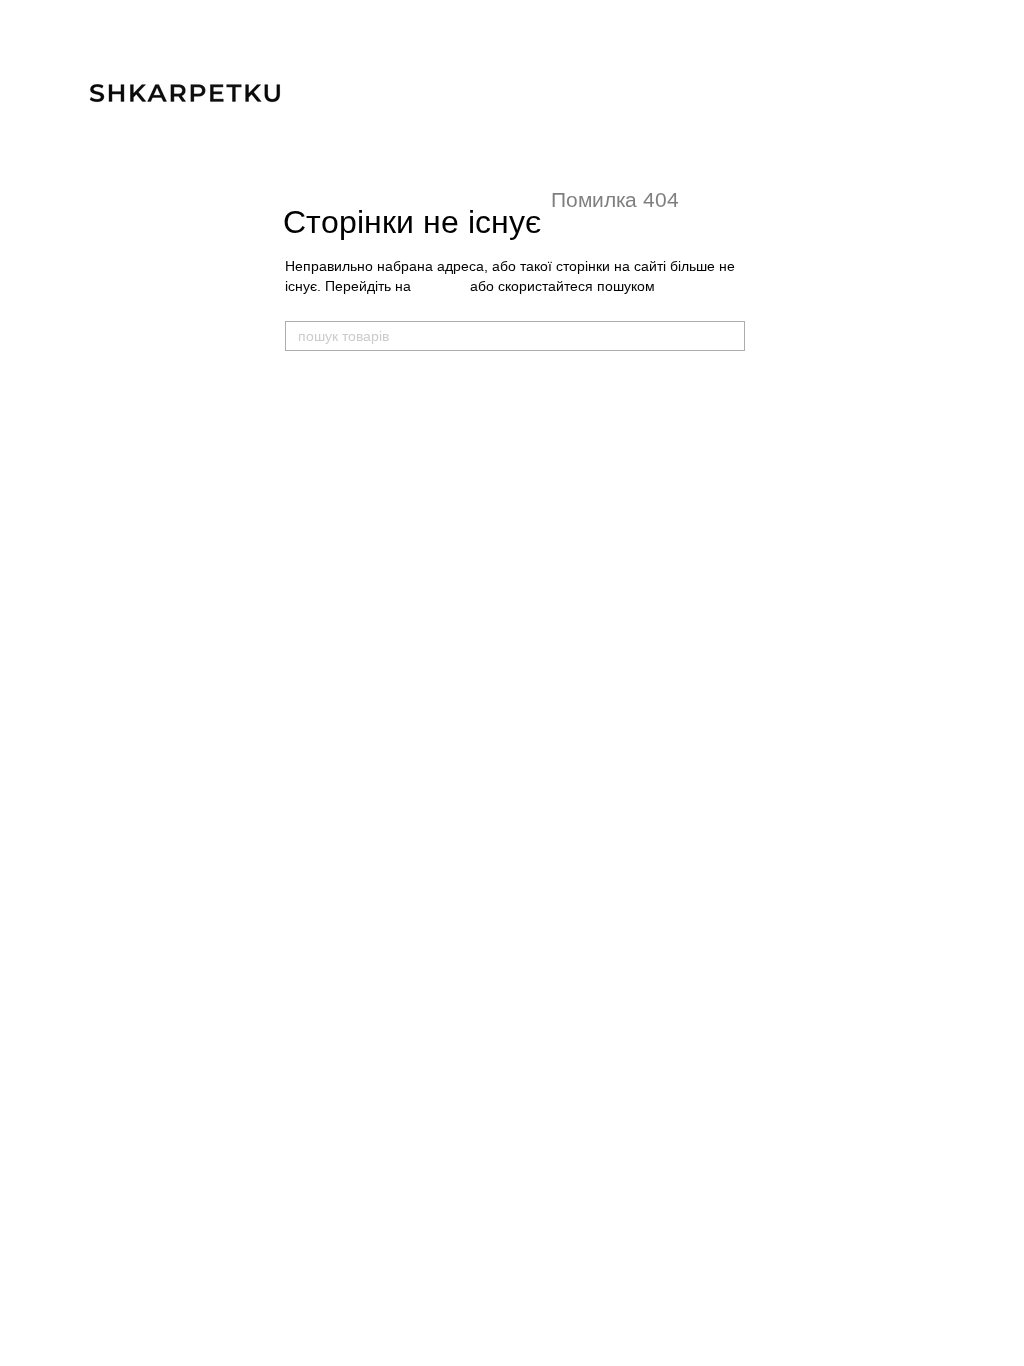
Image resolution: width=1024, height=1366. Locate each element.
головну (440, 286)
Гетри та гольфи (549, 506)
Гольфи (514, 549)
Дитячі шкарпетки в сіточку (573, 445)
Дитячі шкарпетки (553, 385)
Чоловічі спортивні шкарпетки (375, 445)
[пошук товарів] (729, 336)
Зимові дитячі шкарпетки (566, 467)
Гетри (507, 527)
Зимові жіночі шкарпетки (359, 666)
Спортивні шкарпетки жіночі (368, 605)
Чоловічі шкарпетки (355, 385)
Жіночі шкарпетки (347, 545)
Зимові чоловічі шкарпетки (365, 506)
